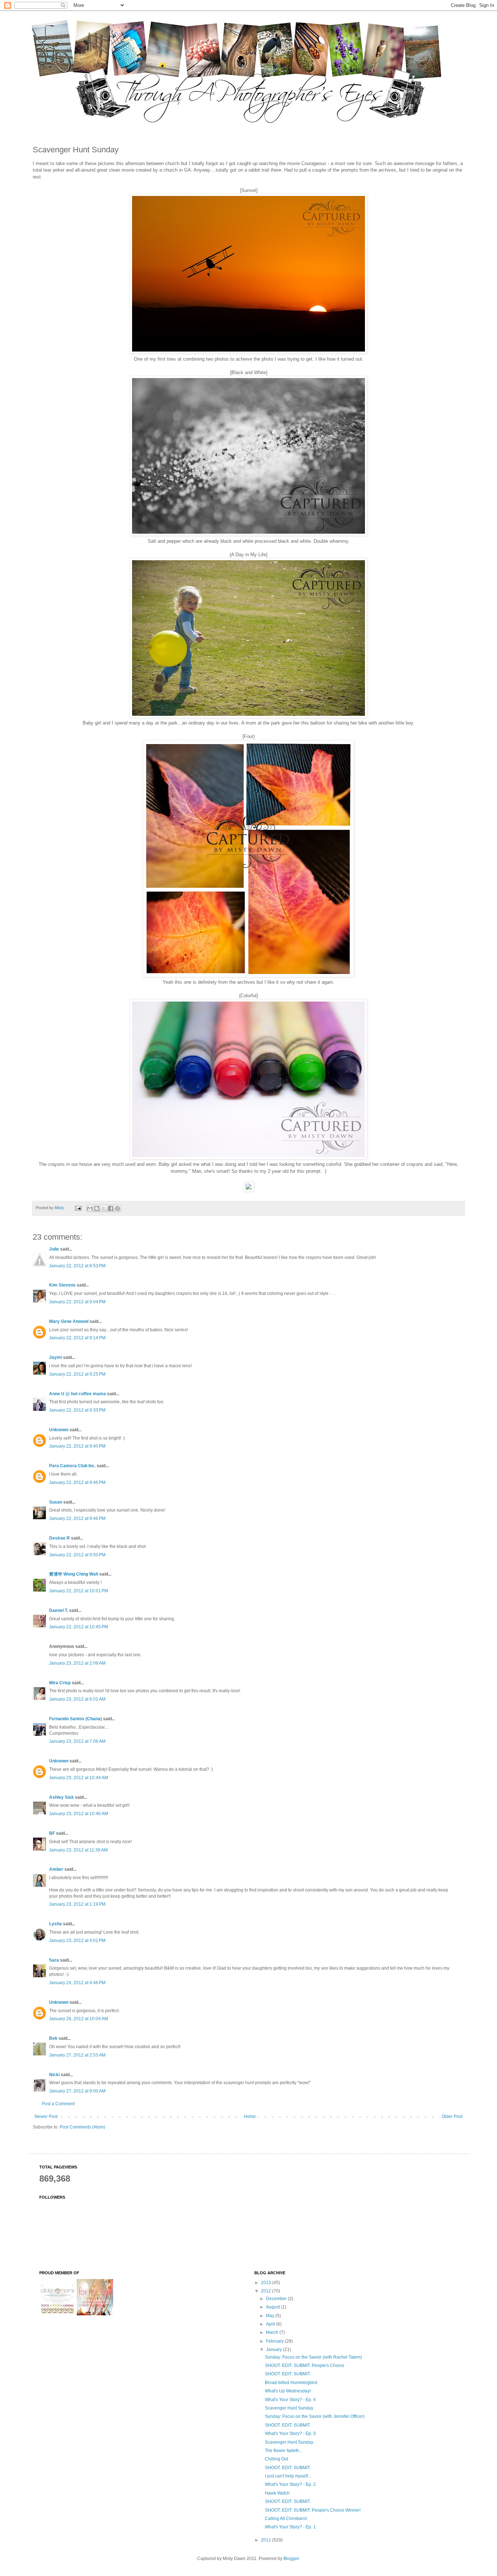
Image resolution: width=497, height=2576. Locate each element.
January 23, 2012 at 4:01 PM (77, 1941)
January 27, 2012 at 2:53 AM (77, 2055)
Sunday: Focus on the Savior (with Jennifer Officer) (315, 2416)
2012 (267, 2291)
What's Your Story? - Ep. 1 (290, 2527)
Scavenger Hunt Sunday (289, 2408)
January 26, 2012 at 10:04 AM (79, 2019)
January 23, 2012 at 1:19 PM (77, 1904)
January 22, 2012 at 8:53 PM (77, 1266)
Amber (56, 1869)
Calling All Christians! (286, 2519)
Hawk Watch (277, 2493)
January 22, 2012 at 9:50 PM (77, 1555)
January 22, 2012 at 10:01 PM (79, 1591)
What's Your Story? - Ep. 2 (290, 2484)
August (273, 2307)
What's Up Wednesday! (288, 2391)
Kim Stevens (62, 1285)
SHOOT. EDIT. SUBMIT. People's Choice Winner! (313, 2510)
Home (250, 2116)
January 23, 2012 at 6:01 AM (77, 1699)
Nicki (54, 2075)
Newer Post (46, 2116)
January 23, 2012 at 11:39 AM (78, 1850)
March (273, 2332)
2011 (267, 2540)
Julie (54, 1249)
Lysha (55, 1924)
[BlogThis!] (97, 1208)
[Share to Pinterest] (118, 1208)
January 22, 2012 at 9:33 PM (77, 1410)
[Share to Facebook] (111, 1208)
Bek (53, 2038)
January (275, 2350)
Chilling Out (277, 2459)
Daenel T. (59, 1610)
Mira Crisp (60, 1683)
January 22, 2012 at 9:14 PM (77, 1338)
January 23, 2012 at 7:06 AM (77, 1741)
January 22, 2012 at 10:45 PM (79, 1627)
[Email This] (90, 1208)
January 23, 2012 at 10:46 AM (79, 1814)
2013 (267, 2283)
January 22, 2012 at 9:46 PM (77, 1482)
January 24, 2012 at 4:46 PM (77, 1983)
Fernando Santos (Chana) (75, 1719)
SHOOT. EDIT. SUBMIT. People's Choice (305, 2366)
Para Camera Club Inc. (72, 1466)
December (277, 2299)
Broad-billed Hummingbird (291, 2383)
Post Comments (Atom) (82, 2127)
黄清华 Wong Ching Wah (74, 1574)
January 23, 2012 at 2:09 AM (77, 1663)
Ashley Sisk (61, 1797)
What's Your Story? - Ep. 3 (290, 2433)
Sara (54, 1960)
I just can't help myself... (288, 2476)
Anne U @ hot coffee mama (77, 1394)
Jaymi (55, 1357)
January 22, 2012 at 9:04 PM (77, 1302)
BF (52, 1833)
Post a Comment (58, 2104)
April (271, 2324)
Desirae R (59, 1538)
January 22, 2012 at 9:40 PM (77, 1446)
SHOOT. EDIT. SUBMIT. (288, 2374)
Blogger (291, 2559)
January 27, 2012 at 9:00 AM (77, 2091)
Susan (56, 1502)
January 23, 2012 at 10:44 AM (79, 1778)
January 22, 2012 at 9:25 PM (77, 1374)
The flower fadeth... (284, 2451)
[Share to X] (104, 1208)
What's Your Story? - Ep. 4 (290, 2400)
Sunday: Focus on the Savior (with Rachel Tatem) (313, 2357)
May (271, 2316)
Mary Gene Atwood (69, 1321)
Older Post (452, 2116)
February (275, 2341)
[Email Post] (78, 1208)
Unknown (59, 1430)
